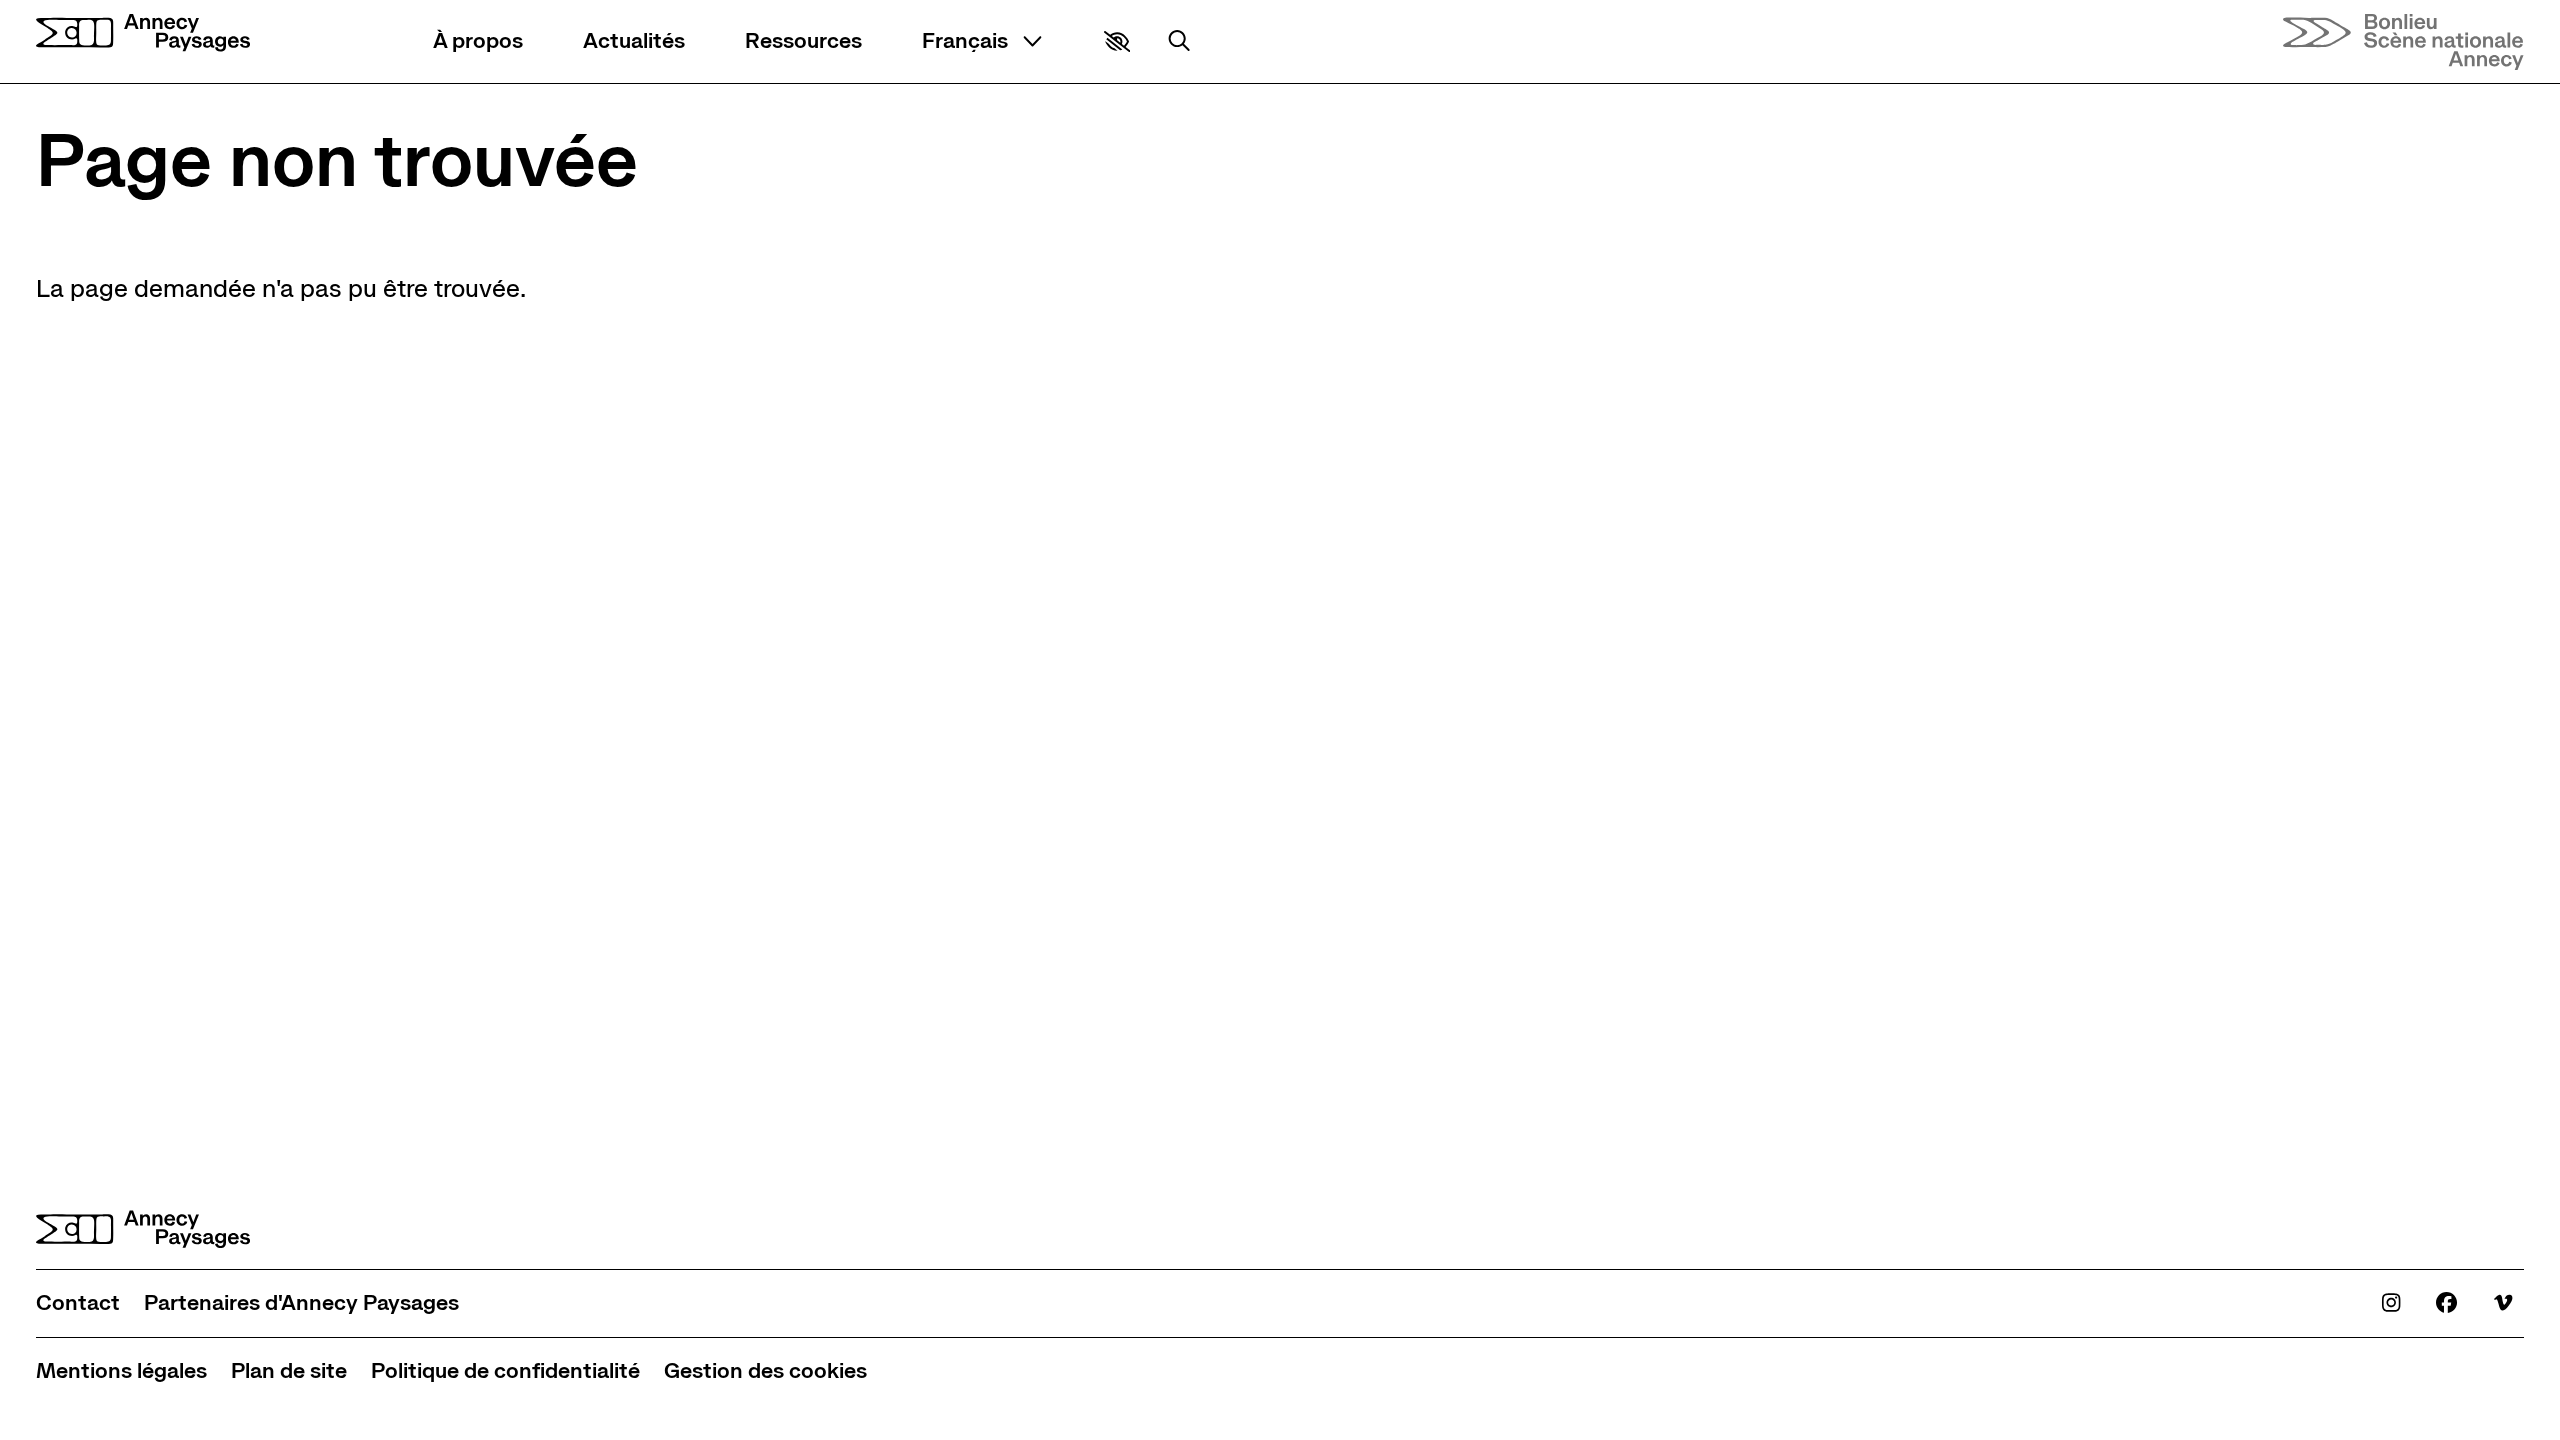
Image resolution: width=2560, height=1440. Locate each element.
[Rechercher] (1179, 41)
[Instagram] (2391, 1303)
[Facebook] (2446, 1303)
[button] (1117, 41)
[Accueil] (143, 33)
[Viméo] (2503, 1303)
